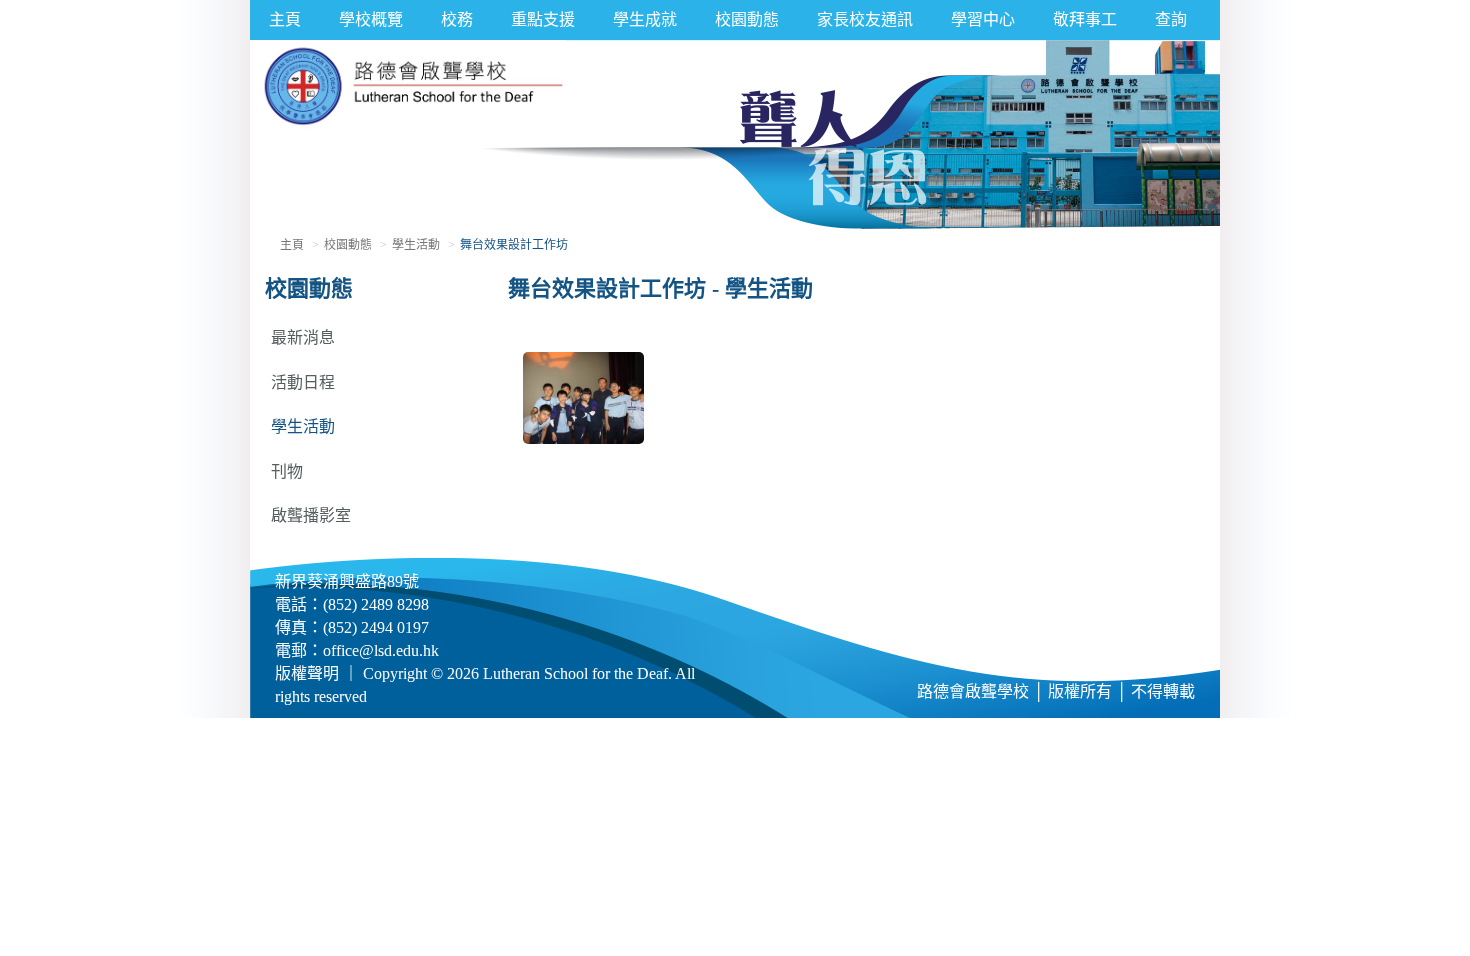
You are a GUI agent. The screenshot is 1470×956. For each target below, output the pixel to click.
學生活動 (416, 245)
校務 (457, 19)
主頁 (285, 19)
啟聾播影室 (311, 515)
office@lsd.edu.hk (381, 650)
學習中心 (983, 19)
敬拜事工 (1085, 19)
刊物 (287, 471)
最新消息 (303, 337)
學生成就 (645, 19)
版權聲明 (307, 673)
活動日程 (303, 382)
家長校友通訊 (865, 19)
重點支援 (543, 19)
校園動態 (747, 19)
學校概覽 (371, 19)
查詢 (1171, 19)
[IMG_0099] (584, 397)
